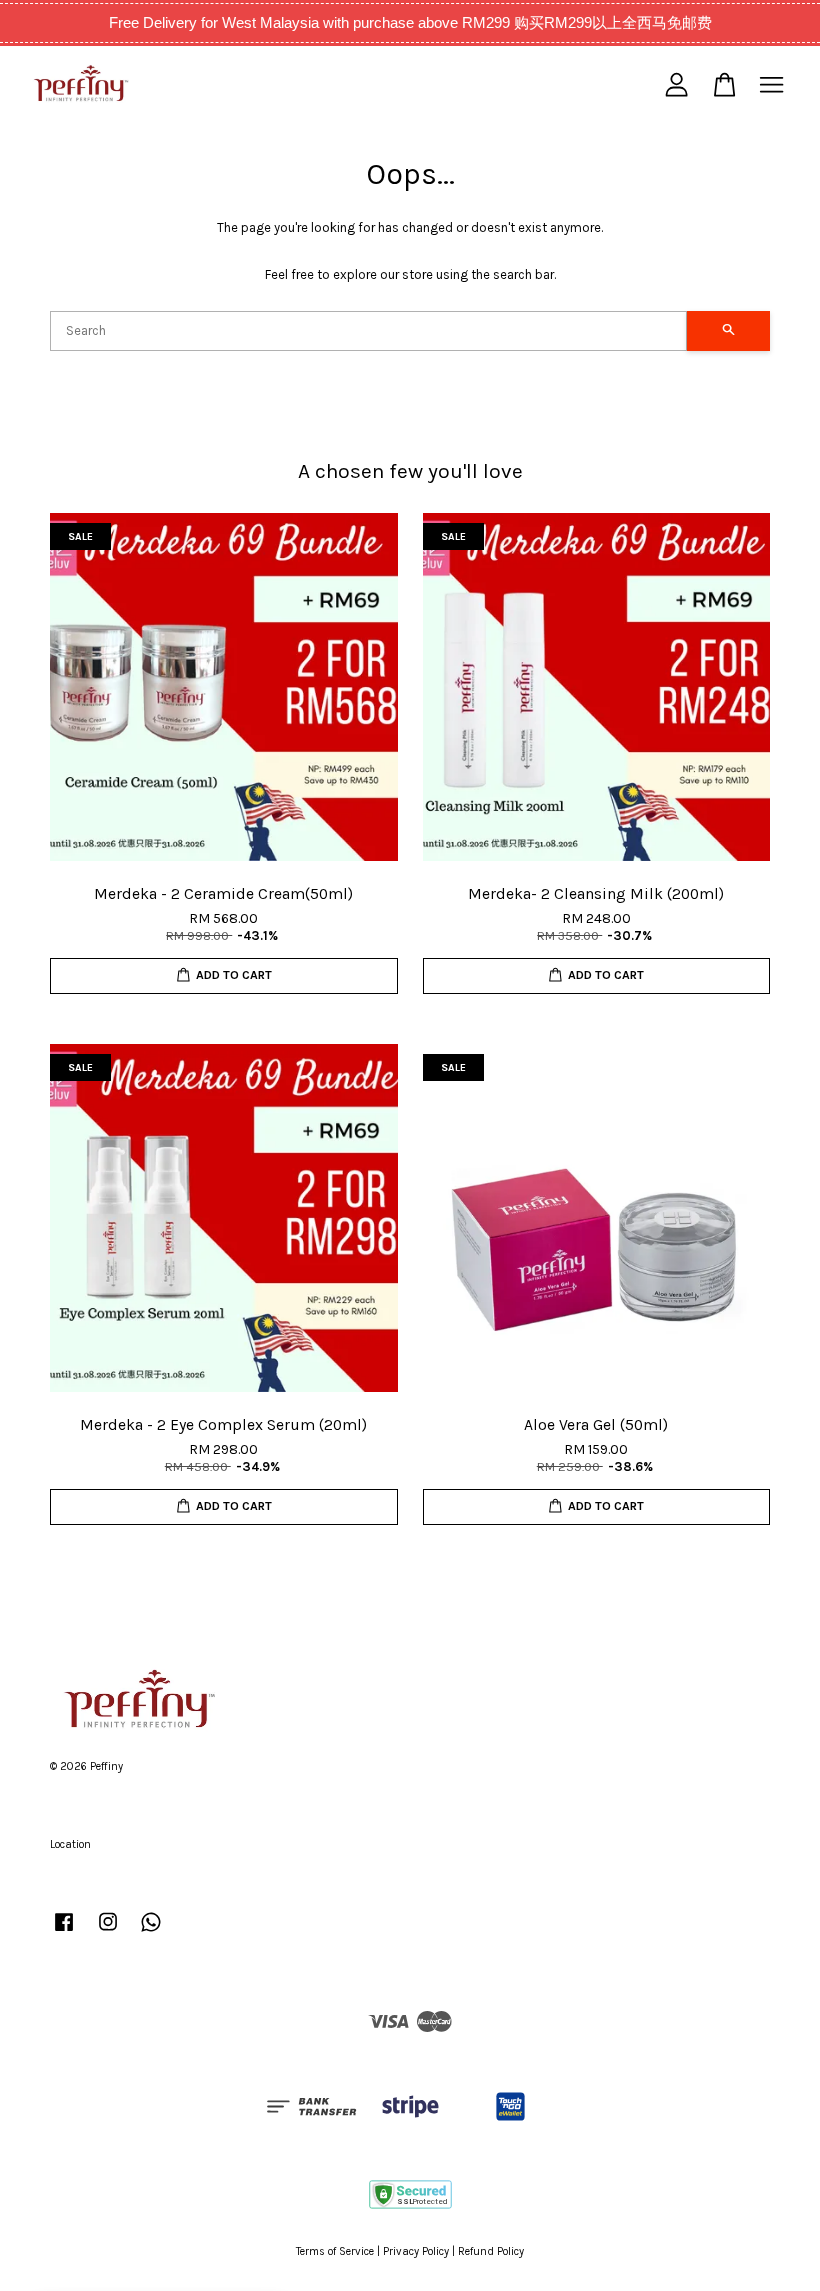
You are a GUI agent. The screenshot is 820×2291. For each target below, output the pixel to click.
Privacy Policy (416, 2251)
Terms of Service (335, 2251)
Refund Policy (491, 2251)
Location (70, 1844)
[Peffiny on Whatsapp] (151, 1932)
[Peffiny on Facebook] (64, 1932)
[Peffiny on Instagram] (108, 1932)
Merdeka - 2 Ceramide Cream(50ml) (184, 2247)
